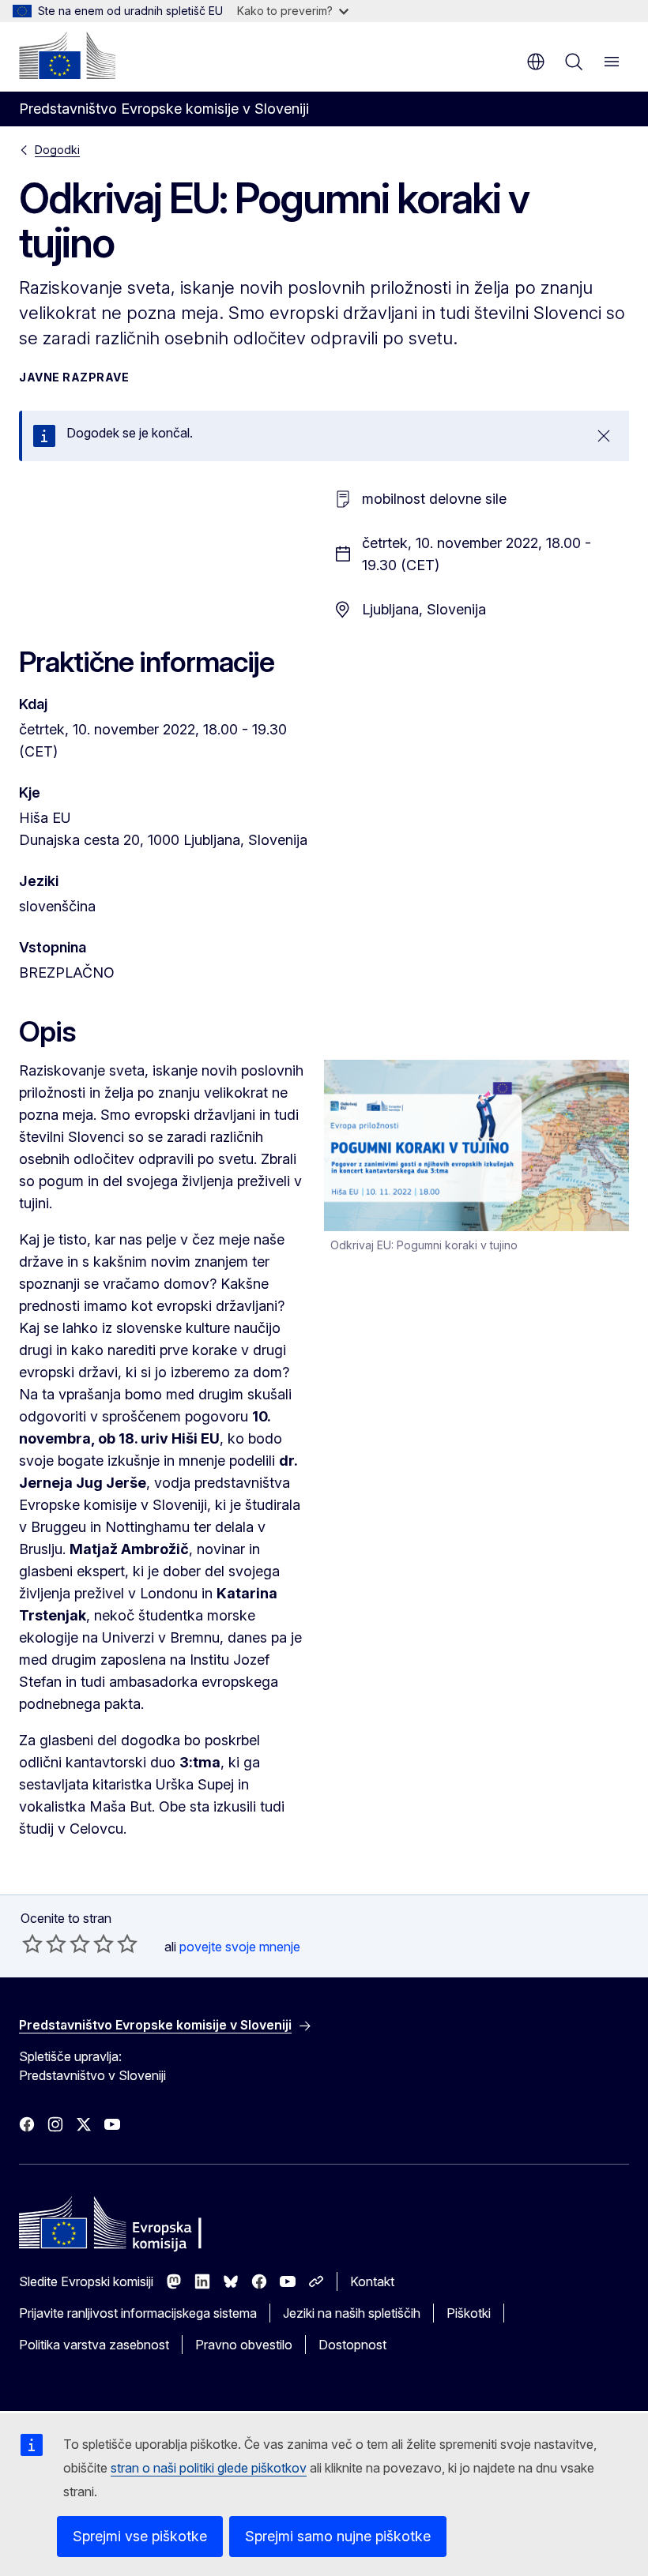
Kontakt (372, 2281)
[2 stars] (44, 1943)
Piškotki (469, 2313)
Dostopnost (352, 2345)
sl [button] (536, 62)
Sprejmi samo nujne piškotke (338, 2536)
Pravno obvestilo (244, 2345)
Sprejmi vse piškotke (140, 2536)
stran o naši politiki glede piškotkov (209, 2468)
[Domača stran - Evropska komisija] (67, 55)
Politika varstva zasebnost (94, 2345)
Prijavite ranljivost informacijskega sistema (138, 2313)
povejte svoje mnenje (240, 1947)
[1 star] (32, 1943)
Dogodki (57, 150)
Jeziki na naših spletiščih (352, 2313)
